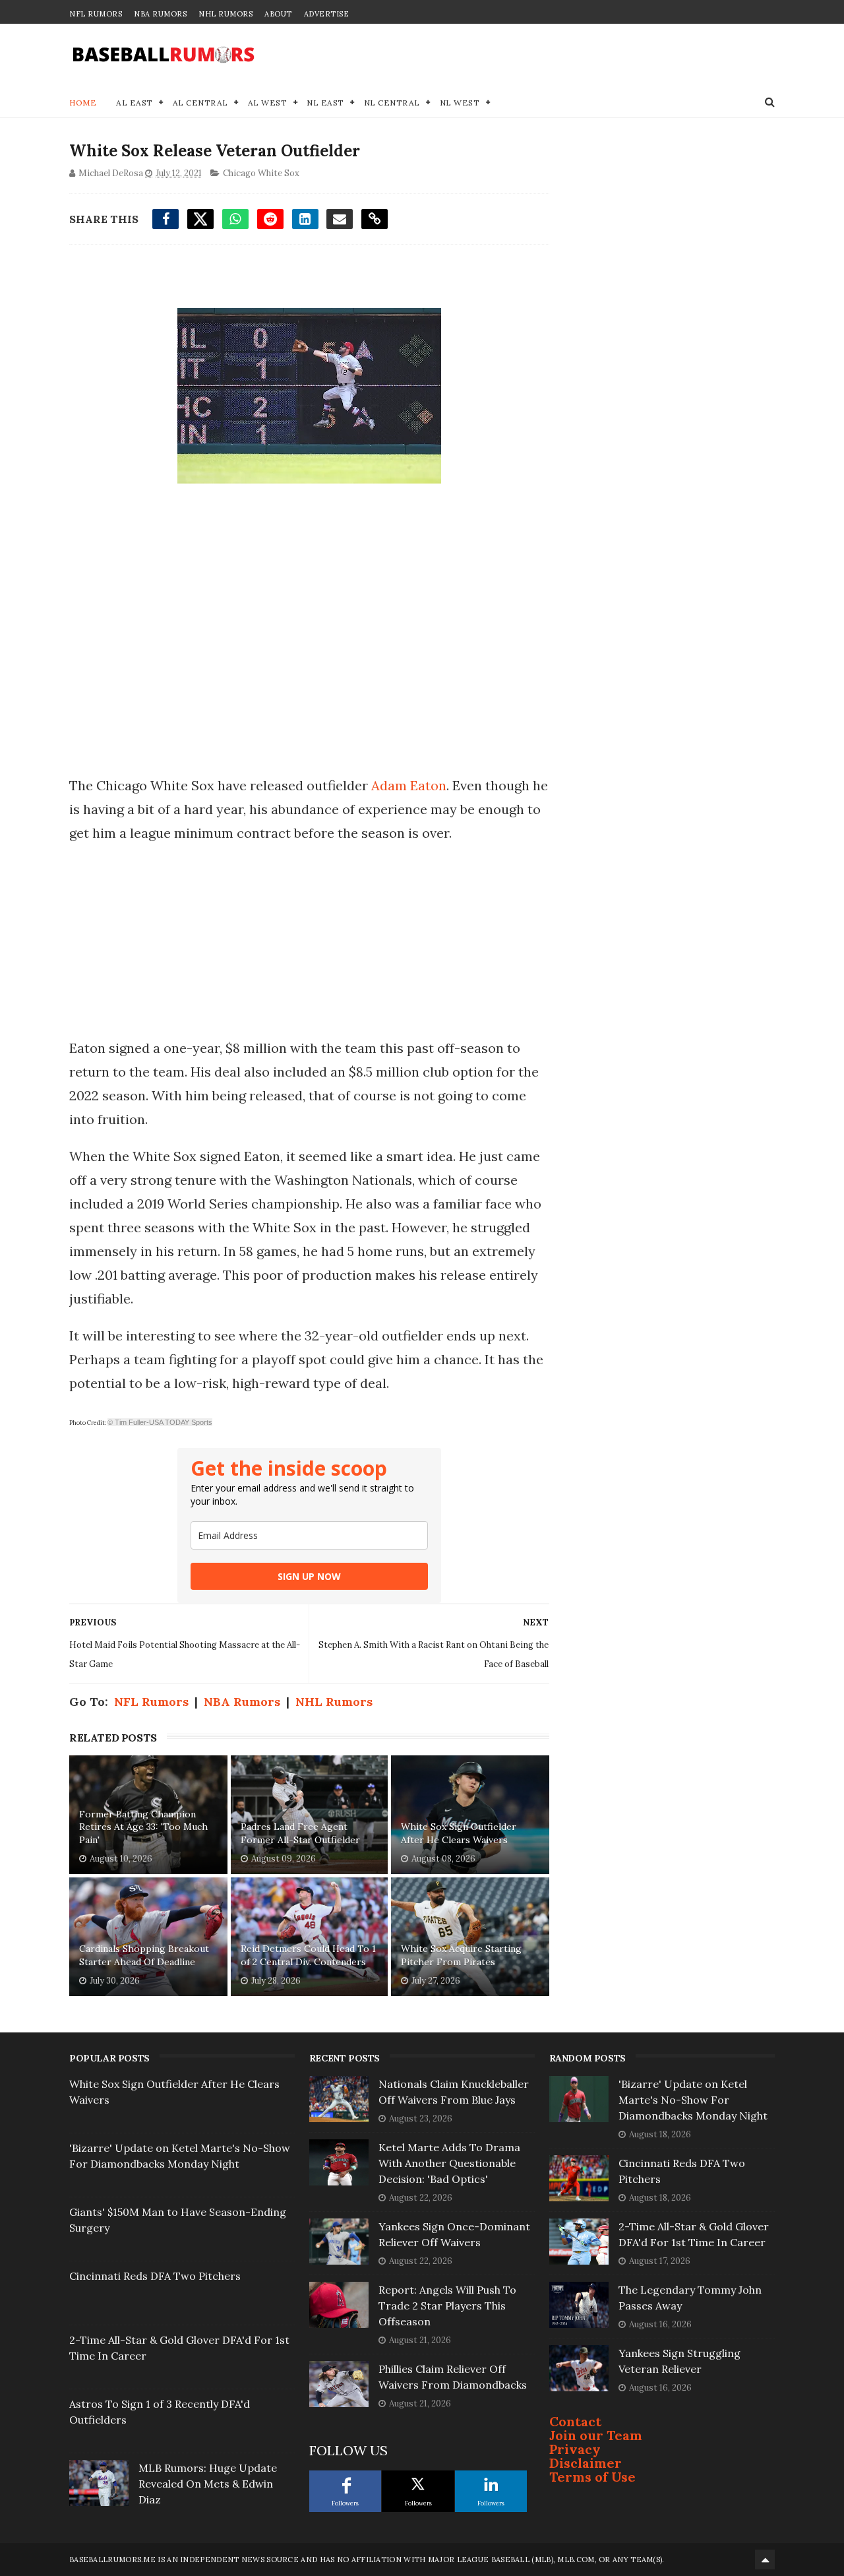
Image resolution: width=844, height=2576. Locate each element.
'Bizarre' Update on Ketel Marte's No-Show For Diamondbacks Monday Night (693, 2100)
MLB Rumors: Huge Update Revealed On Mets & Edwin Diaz (208, 2484)
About (278, 14)
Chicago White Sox (261, 173)
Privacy (575, 2449)
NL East (325, 103)
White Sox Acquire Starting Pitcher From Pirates (461, 1955)
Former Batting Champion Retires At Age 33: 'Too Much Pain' (143, 1827)
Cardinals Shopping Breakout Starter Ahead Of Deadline (144, 1955)
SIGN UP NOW (309, 1576)
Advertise (327, 14)
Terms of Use (592, 2477)
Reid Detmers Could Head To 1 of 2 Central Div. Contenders (308, 1955)
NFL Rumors (96, 14)
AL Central (200, 103)
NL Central (392, 103)
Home (83, 103)
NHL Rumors (226, 14)
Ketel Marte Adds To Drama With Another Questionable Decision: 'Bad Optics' (449, 2163)
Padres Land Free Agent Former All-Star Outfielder (300, 1833)
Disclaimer (586, 2463)
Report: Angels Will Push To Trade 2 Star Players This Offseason (447, 2306)
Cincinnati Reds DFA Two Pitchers (155, 2276)
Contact (575, 2421)
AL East (135, 103)
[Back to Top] (765, 2560)
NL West (460, 103)
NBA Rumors (160, 14)
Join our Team (596, 2435)
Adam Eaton (409, 785)
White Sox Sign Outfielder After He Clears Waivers (459, 1833)
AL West (268, 103)
